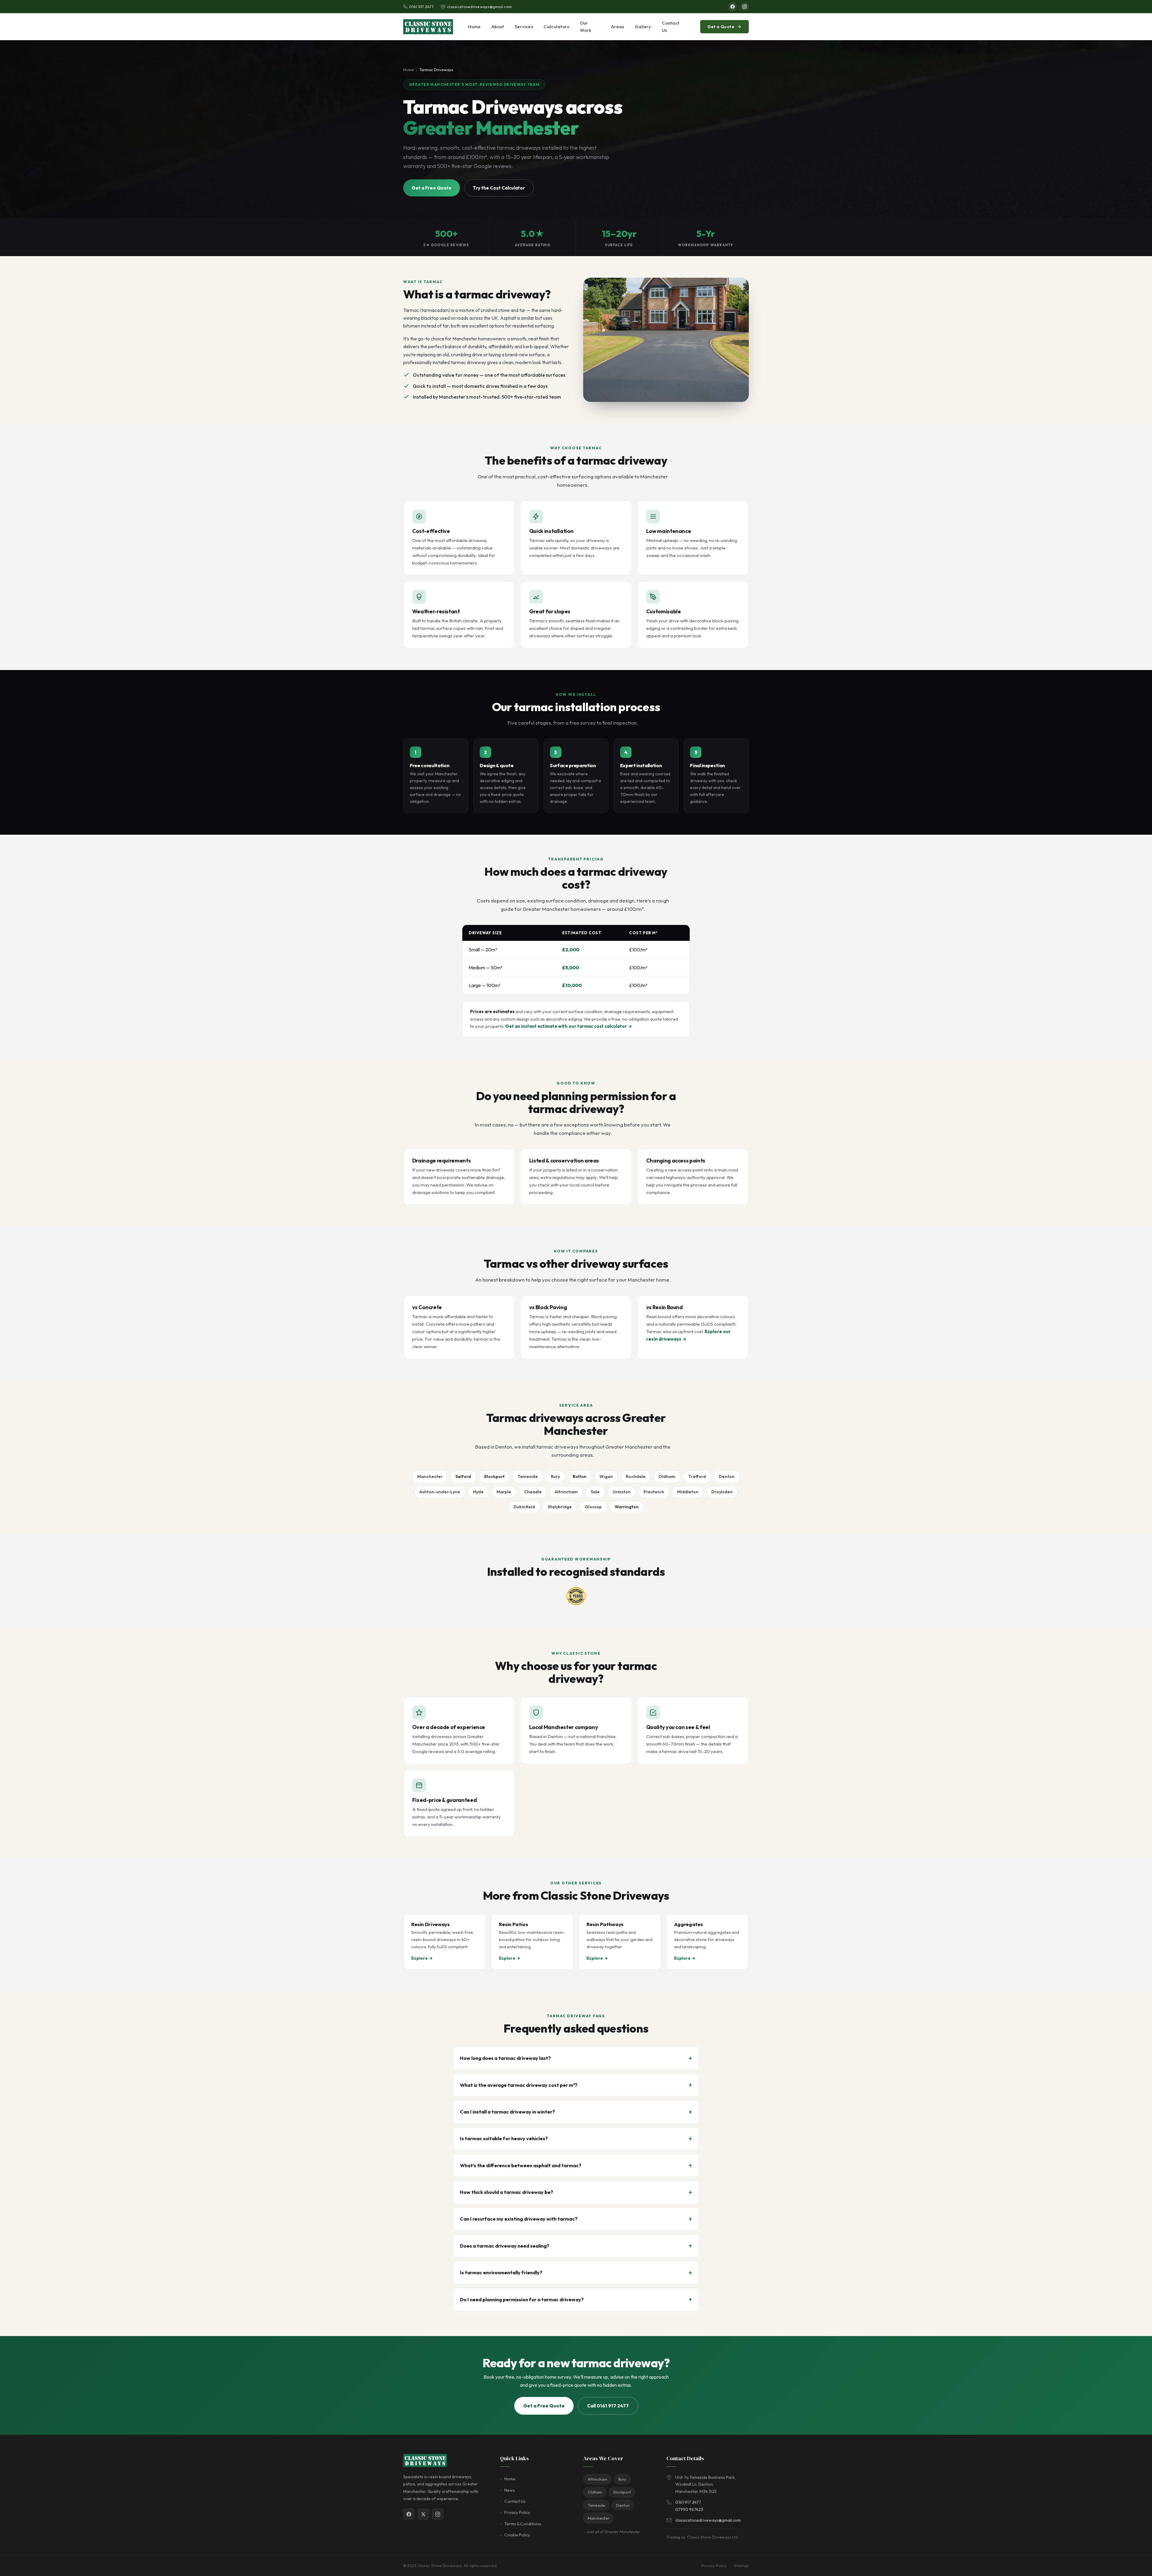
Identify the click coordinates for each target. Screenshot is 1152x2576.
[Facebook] (733, 7)
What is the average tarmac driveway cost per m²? (519, 2085)
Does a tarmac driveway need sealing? (505, 2246)
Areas (618, 27)
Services (524, 27)
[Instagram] (745, 7)
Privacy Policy (517, 2512)
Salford (463, 1476)
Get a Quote (721, 27)
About (498, 27)
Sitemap (741, 2566)
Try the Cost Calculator (499, 188)
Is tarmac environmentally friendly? (501, 2272)
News (510, 2490)
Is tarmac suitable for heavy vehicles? (504, 2138)
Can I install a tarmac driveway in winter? (507, 2112)
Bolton (580, 1476)
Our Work (586, 27)
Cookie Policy (517, 2535)
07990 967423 (689, 2509)
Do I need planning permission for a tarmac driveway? (522, 2299)
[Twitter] (423, 2514)
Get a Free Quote (432, 188)
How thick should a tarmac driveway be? (507, 2192)
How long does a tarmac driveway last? (505, 2058)
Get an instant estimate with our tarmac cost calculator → (569, 1026)
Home (474, 27)
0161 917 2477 (421, 7)
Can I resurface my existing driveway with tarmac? (519, 2219)
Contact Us (671, 27)
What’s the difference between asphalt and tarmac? (521, 2165)
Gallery (643, 27)
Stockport (494, 1476)
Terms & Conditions (523, 2524)
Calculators (556, 27)
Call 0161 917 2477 (608, 2406)
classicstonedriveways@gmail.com (479, 7)
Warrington (627, 1507)
